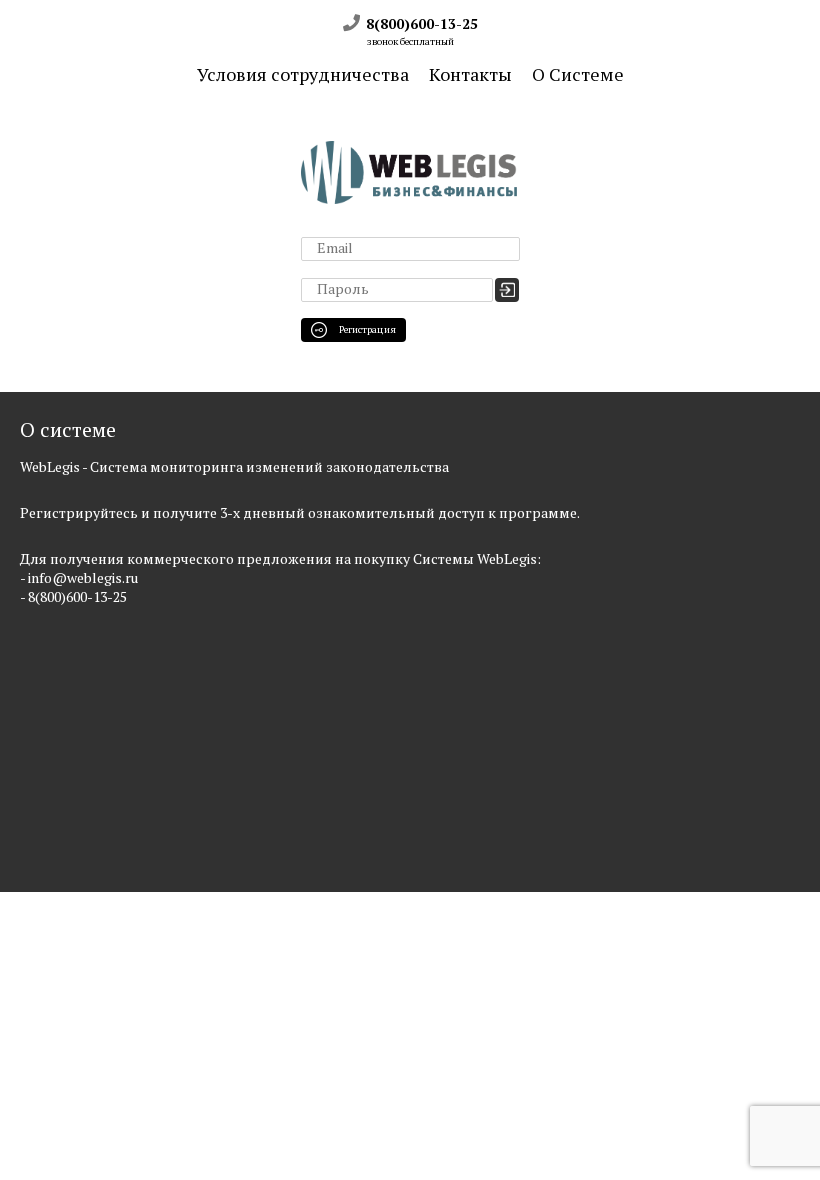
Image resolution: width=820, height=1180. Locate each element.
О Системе (578, 74)
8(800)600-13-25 (420, 23)
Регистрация (366, 329)
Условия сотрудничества (303, 74)
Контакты (470, 74)
